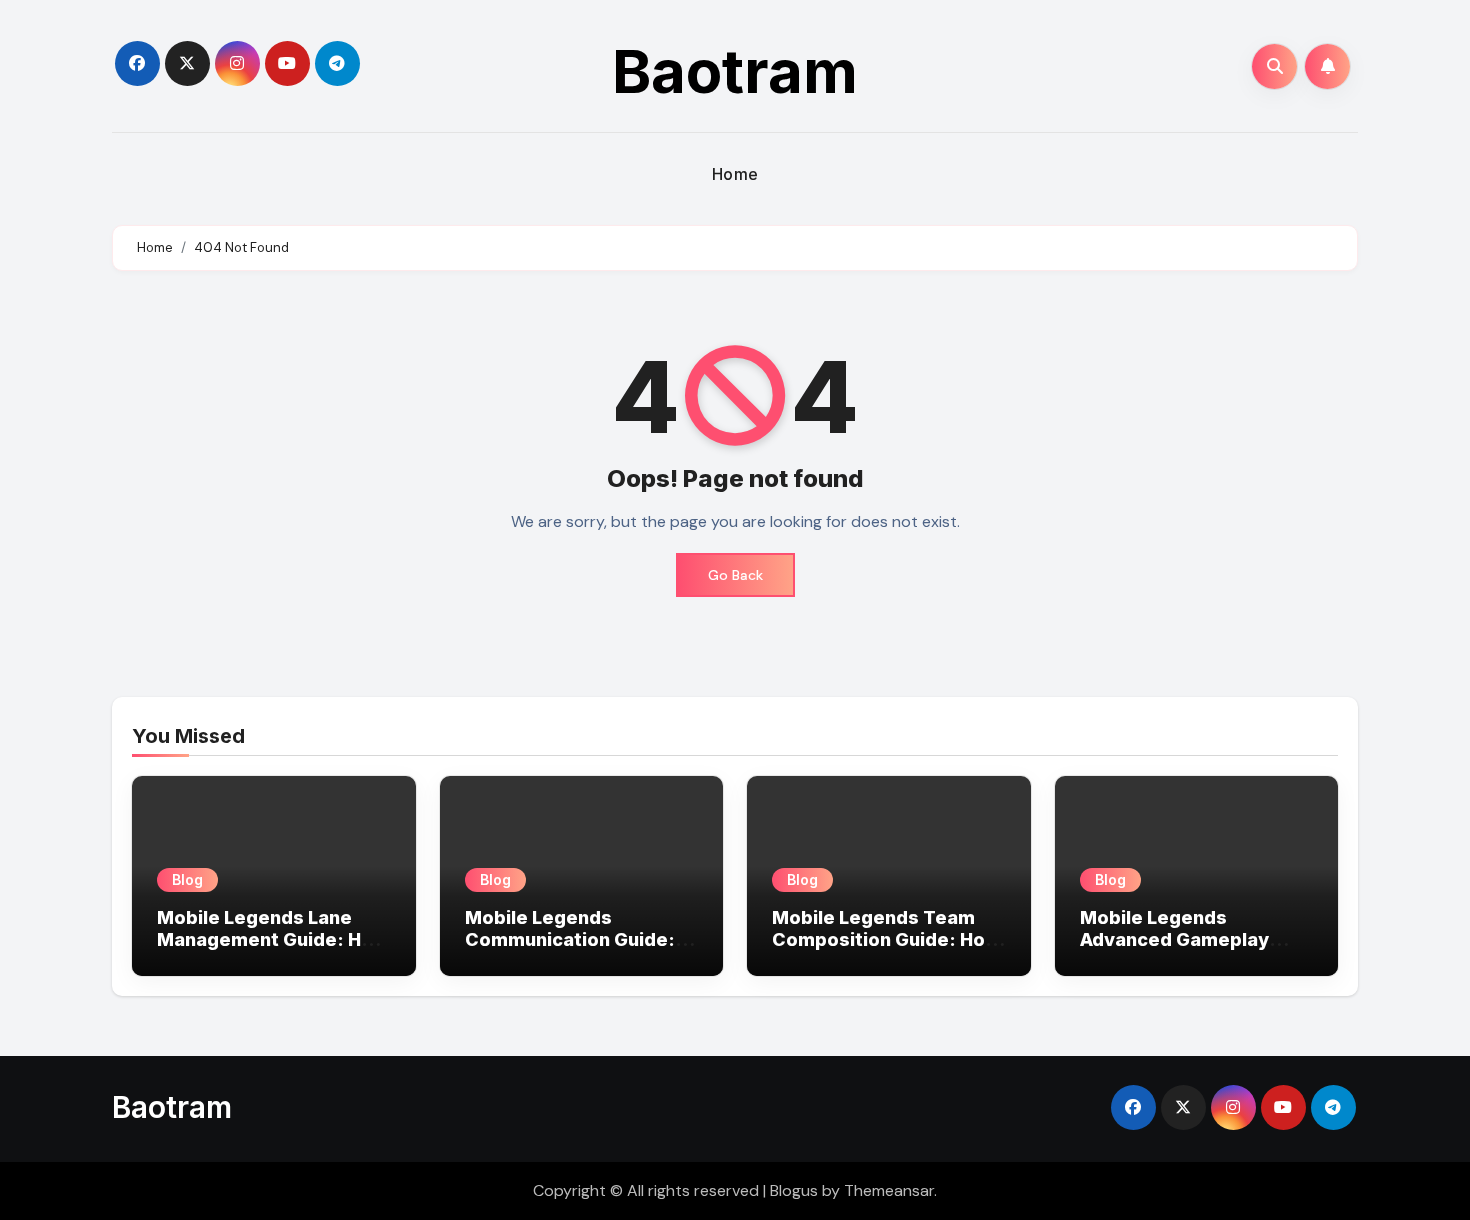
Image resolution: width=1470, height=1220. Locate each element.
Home (735, 174)
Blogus (794, 1190)
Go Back (735, 575)
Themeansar (889, 1190)
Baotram (735, 71)
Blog (187, 879)
